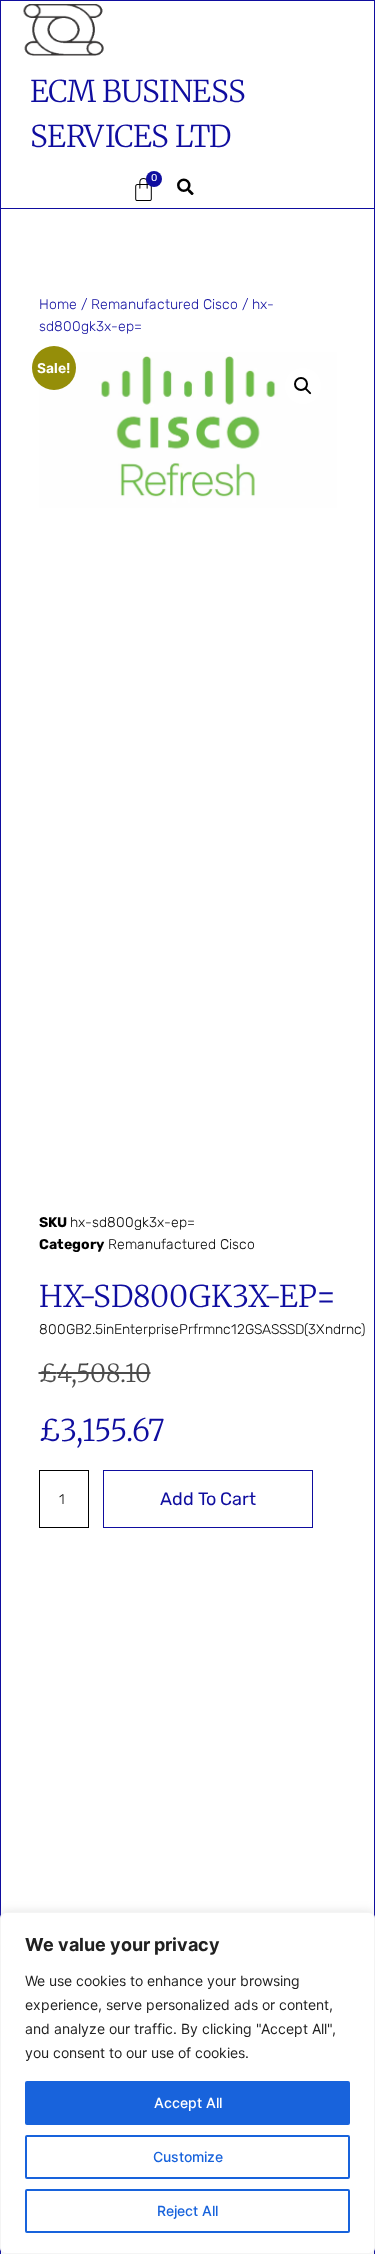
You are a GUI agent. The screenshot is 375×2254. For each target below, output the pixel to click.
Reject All (187, 2210)
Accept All (188, 2102)
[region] (187, 2083)
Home (58, 304)
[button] (60, 190)
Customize (188, 2156)
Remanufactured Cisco (164, 304)
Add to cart (208, 1499)
